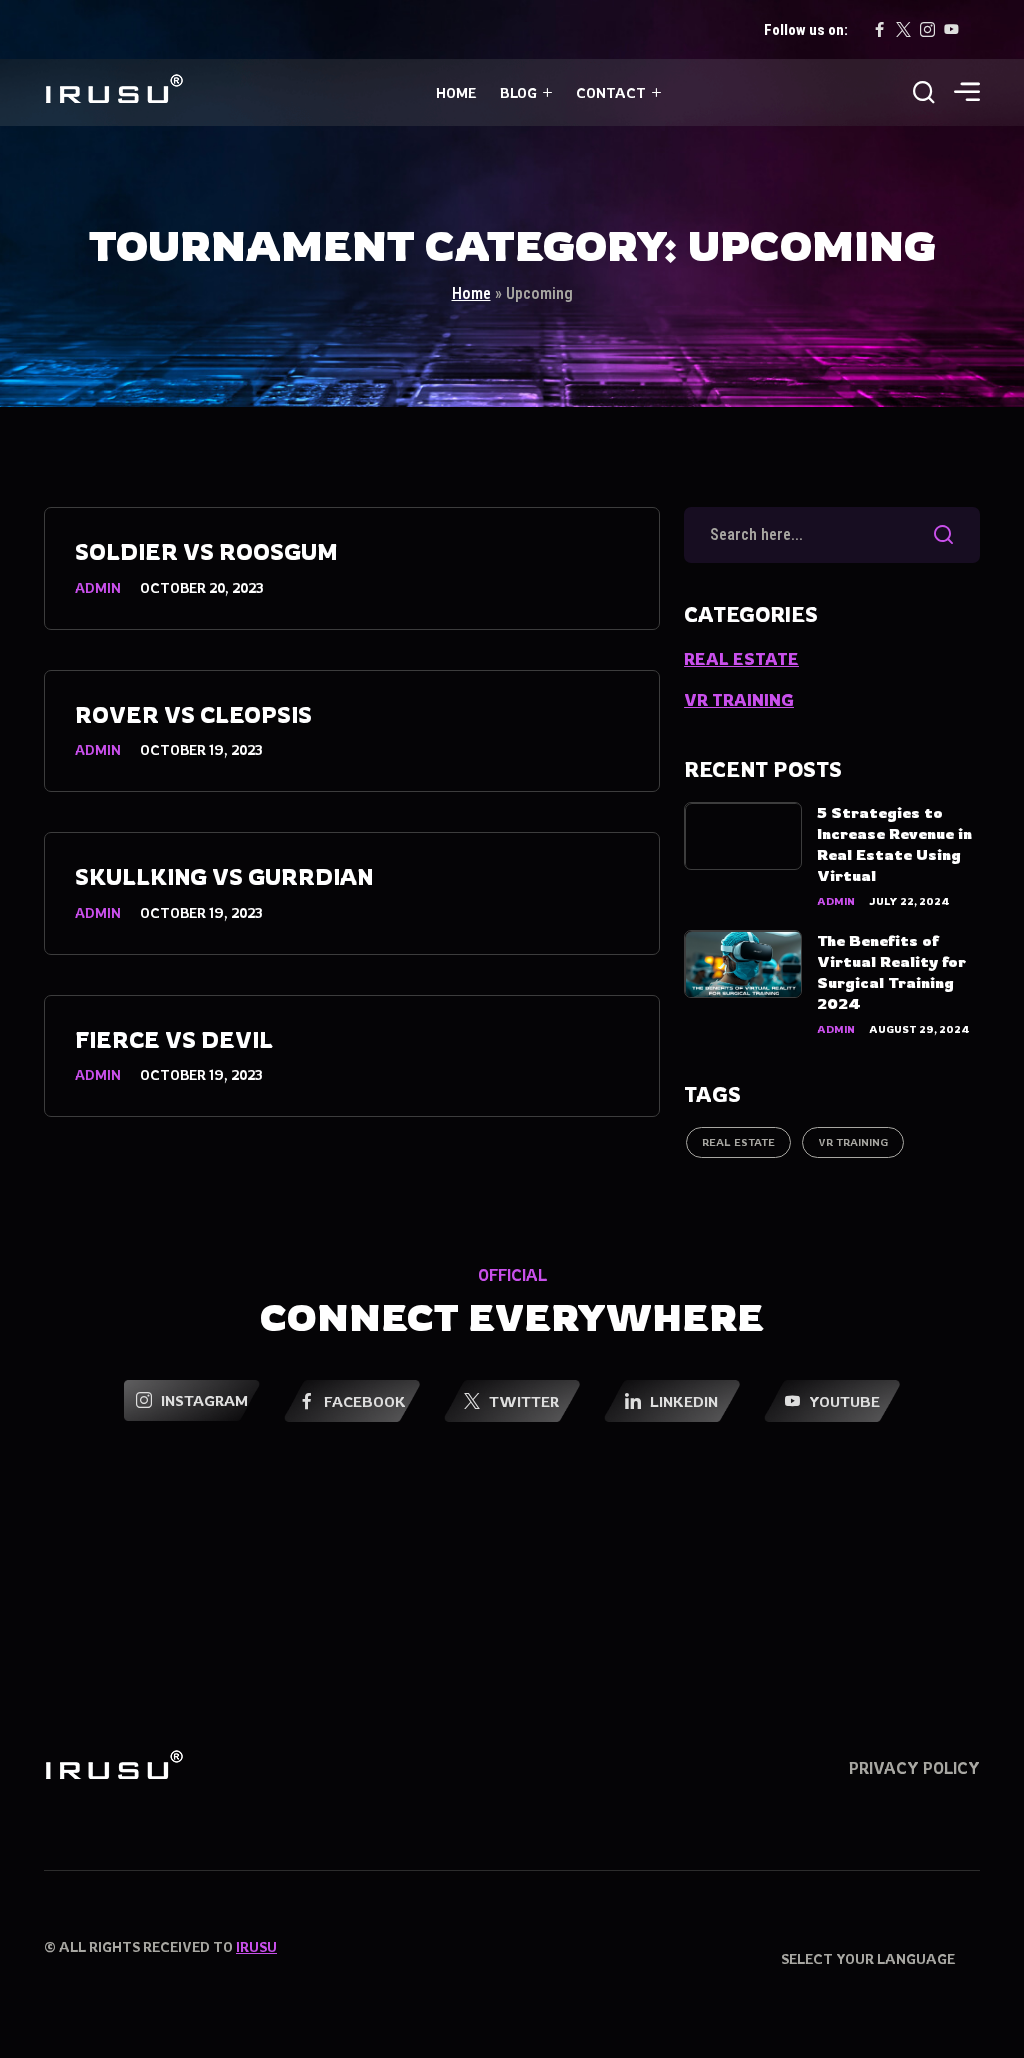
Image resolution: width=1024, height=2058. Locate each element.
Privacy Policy (914, 1768)
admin (98, 588)
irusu (256, 1946)
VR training (739, 700)
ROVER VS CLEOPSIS (193, 714)
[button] (967, 95)
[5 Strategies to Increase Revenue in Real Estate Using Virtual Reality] (743, 836)
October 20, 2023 (201, 588)
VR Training (853, 1142)
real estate (741, 659)
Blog (518, 92)
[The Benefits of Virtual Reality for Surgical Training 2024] (743, 964)
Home (456, 92)
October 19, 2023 (201, 750)
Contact (611, 92)
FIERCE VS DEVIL (174, 1039)
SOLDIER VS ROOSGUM (206, 551)
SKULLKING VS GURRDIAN (224, 876)
